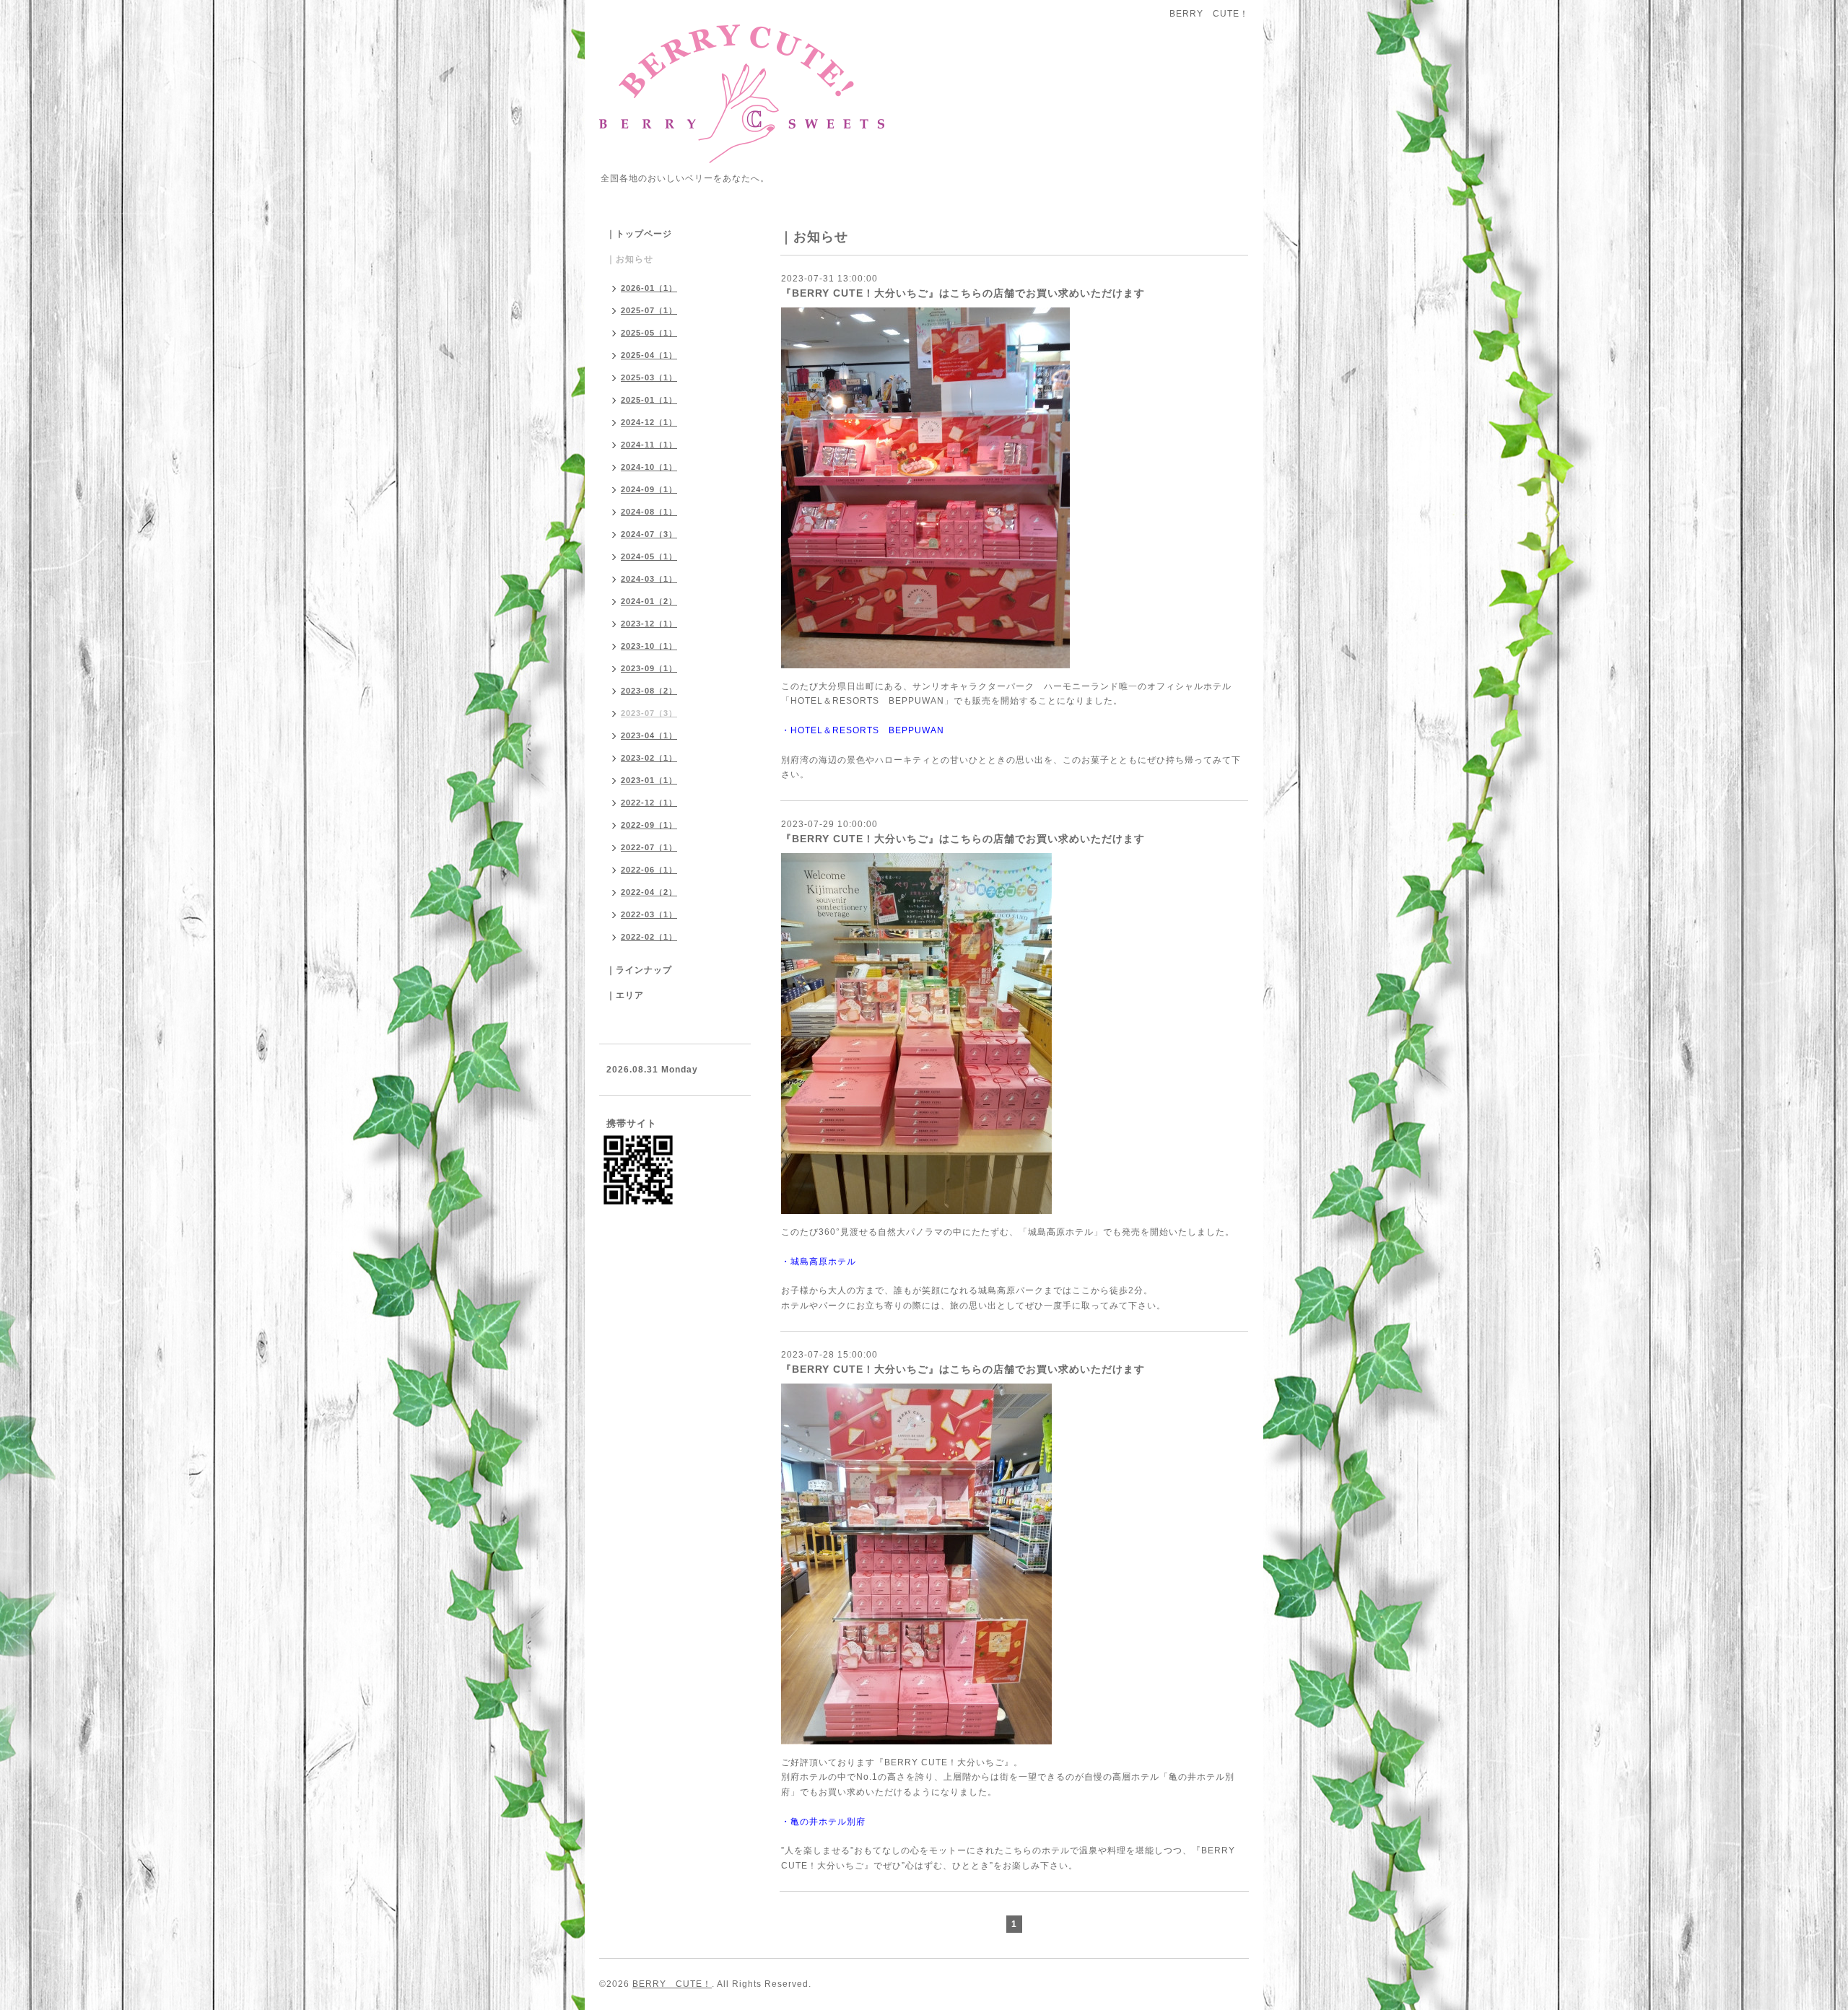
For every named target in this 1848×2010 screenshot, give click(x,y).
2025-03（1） (649, 377)
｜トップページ (639, 234)
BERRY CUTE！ (672, 1984)
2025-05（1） (649, 333)
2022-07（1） (649, 847)
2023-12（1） (649, 624)
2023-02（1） (649, 758)
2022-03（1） (649, 914)
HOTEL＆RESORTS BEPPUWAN (867, 730)
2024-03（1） (649, 579)
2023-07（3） (649, 713)
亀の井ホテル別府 (828, 1822)
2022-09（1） (649, 825)
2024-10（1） (649, 467)
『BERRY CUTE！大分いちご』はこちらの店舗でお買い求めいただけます (963, 293)
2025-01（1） (649, 400)
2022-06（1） (649, 870)
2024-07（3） (649, 534)
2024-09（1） (649, 489)
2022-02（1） (649, 937)
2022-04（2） (649, 892)
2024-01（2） (649, 601)
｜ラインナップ (639, 970)
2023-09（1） (649, 668)
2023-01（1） (649, 780)
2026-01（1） (649, 288)
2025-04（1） (649, 355)
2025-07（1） (649, 310)
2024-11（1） (649, 445)
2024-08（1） (649, 512)
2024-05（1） (649, 556)
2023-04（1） (649, 735)
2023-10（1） (649, 646)
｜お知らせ (630, 259)
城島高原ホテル (823, 1262)
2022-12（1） (649, 803)
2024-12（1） (649, 422)
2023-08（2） (649, 691)
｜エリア (625, 995)
